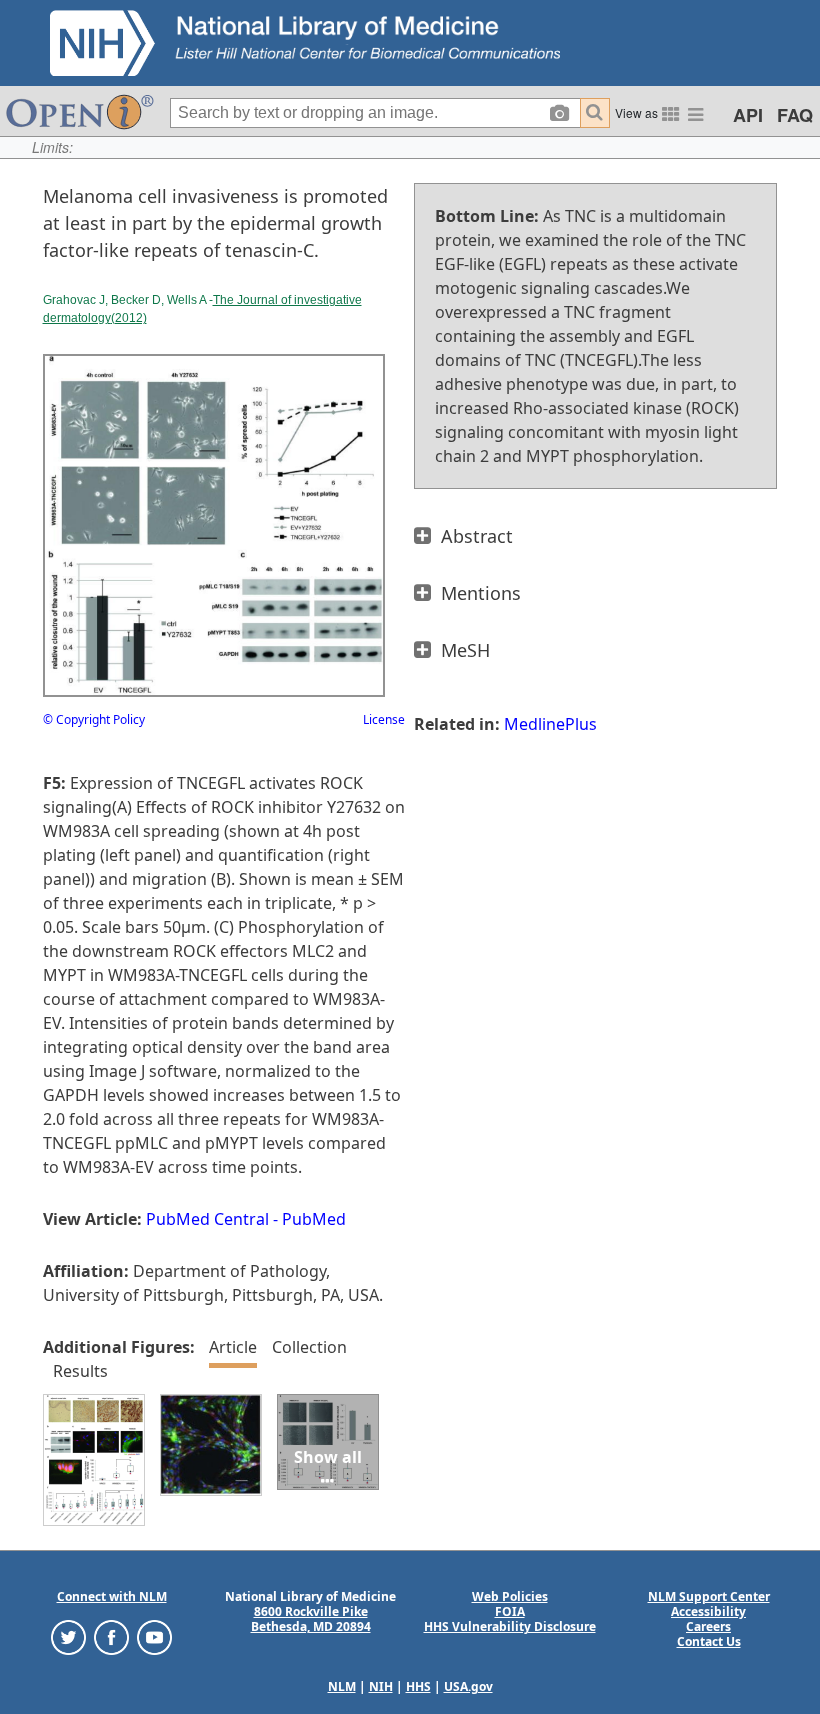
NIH (381, 1686)
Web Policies (510, 1596)
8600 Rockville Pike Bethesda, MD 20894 (311, 1619)
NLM (342, 1686)
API (748, 115)
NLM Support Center (709, 1596)
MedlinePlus (550, 724)
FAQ (795, 115)
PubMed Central (207, 1219)
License (384, 719)
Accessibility (708, 1611)
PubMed (314, 1219)
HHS (418, 1686)
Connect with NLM (112, 1596)
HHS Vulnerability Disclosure (510, 1626)
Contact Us (709, 1641)
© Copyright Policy (94, 719)
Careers (708, 1626)
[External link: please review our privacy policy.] (68, 1636)
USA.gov (468, 1686)
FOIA (510, 1611)
